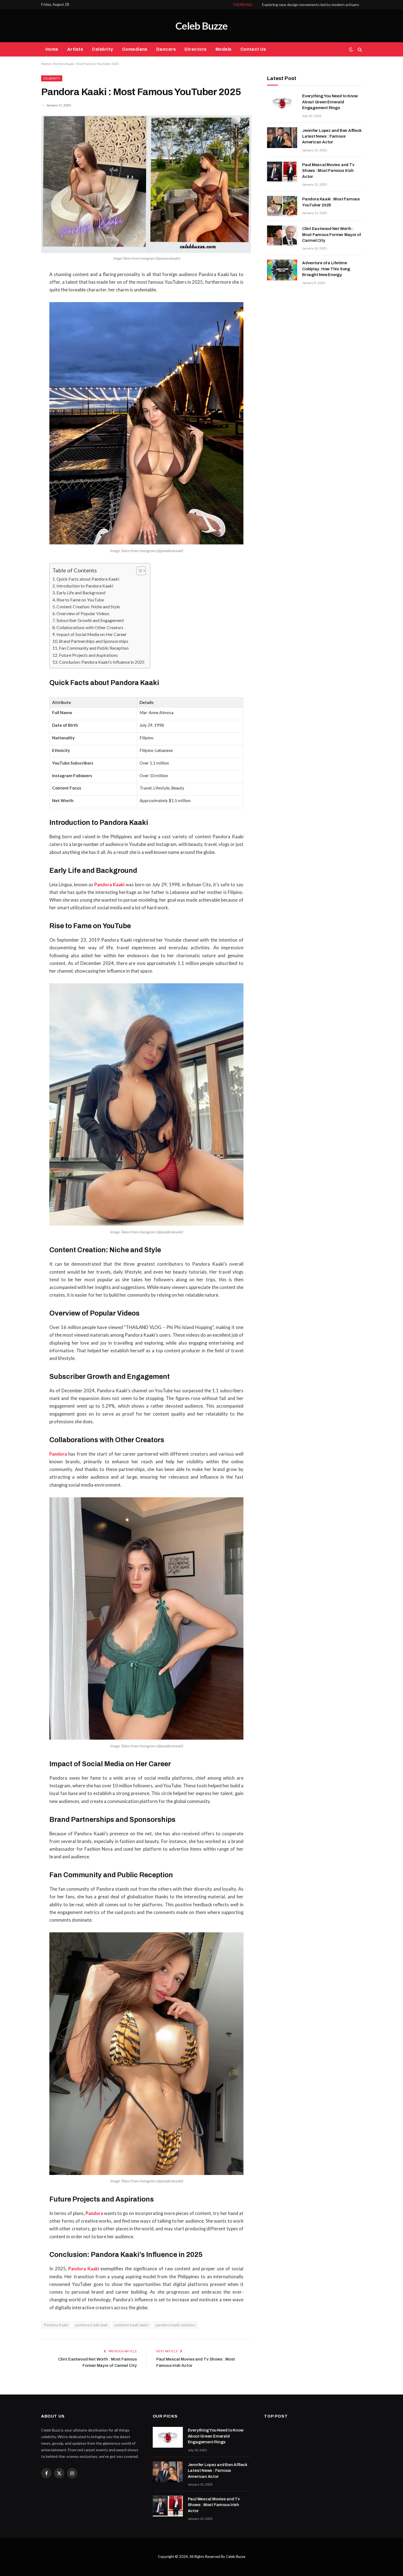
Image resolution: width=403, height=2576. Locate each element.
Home (52, 49)
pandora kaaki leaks (132, 2325)
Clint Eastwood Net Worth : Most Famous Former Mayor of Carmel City (331, 235)
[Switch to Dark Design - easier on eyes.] (351, 49)
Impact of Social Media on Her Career (92, 634)
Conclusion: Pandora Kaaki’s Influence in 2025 (102, 662)
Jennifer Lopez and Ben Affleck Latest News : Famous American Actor (332, 136)
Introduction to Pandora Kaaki (85, 586)
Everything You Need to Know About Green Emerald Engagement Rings (330, 102)
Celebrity (102, 49)
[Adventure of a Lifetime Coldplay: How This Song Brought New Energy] (282, 270)
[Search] (359, 49)
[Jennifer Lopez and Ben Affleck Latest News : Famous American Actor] (282, 138)
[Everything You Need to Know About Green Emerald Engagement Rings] (282, 103)
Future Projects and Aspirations (88, 655)
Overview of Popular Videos (83, 613)
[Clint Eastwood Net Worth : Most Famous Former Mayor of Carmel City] (282, 236)
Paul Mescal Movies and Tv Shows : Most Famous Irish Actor (328, 171)
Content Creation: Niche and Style (88, 607)
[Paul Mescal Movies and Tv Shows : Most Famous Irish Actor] (282, 172)
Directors (195, 49)
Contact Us (253, 49)
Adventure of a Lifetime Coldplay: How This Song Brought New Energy (326, 269)
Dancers (166, 49)
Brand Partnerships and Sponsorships (94, 641)
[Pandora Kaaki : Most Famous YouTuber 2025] (146, 184)
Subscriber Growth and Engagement (90, 620)
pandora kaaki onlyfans (176, 2325)
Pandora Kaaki (56, 2325)
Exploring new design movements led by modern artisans (311, 5)
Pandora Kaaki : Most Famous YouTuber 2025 (331, 202)
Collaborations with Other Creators (90, 627)
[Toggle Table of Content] (138, 571)
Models (224, 49)
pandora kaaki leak (92, 2325)
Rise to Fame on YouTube (80, 600)
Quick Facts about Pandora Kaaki (88, 579)
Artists (75, 49)
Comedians (135, 49)
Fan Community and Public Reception (94, 648)
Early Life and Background (81, 593)
